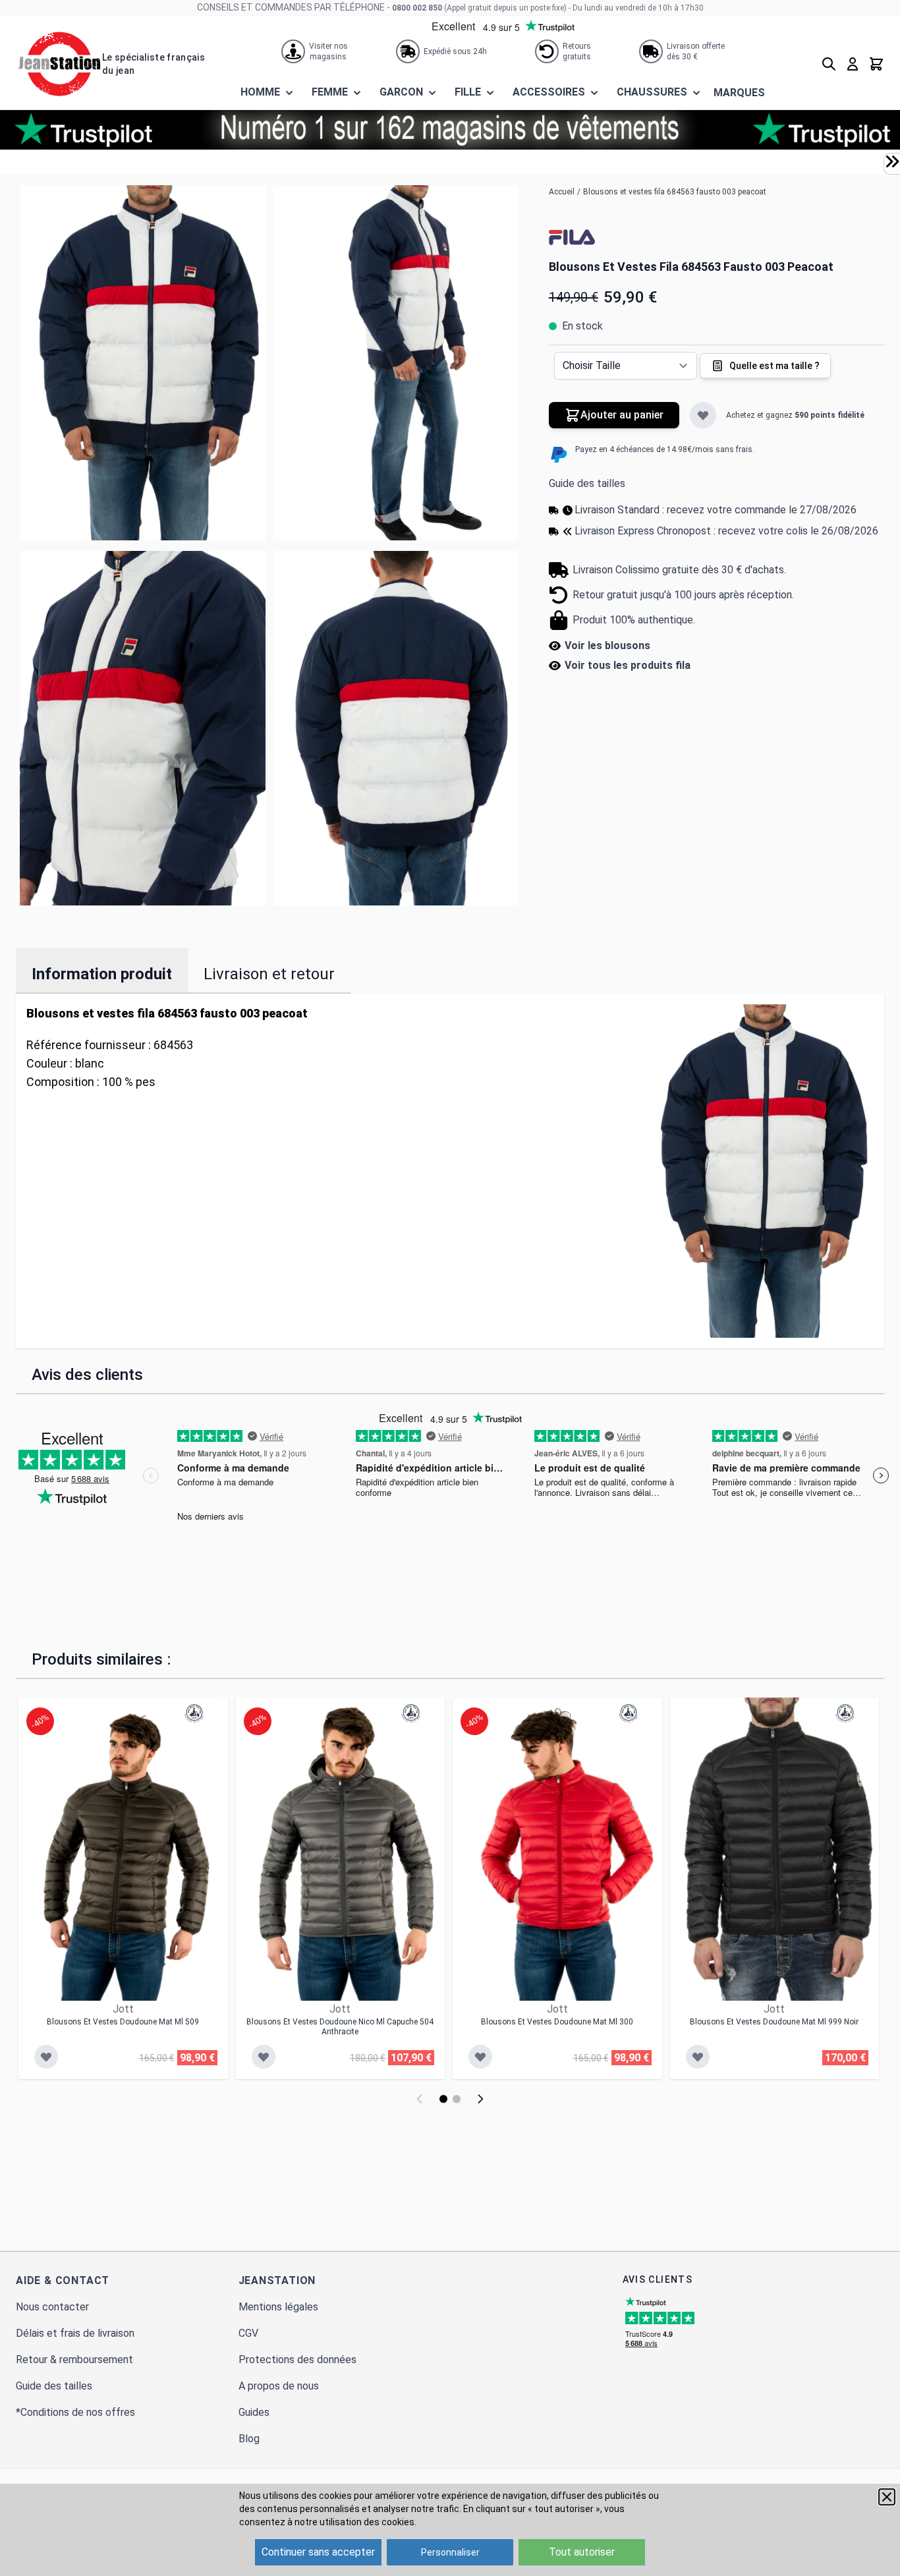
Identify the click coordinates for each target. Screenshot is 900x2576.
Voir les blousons (607, 645)
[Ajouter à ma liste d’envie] (703, 415)
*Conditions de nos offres (75, 2412)
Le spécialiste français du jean (154, 64)
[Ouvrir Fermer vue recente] (892, 161)
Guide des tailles (587, 483)
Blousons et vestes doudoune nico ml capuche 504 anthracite (340, 2027)
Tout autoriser (582, 2552)
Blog (249, 2439)
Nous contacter (52, 2307)
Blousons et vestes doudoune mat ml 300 (557, 2022)
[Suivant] (480, 2099)
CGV (248, 2333)
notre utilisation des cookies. (355, 2522)
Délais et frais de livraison (75, 2333)
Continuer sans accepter (318, 2552)
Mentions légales (278, 2307)
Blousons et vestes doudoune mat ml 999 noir (774, 2022)
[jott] (194, 1713)
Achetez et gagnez (795, 415)
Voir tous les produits (628, 665)
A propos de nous (279, 2386)
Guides (254, 2412)
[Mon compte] (853, 64)
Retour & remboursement (74, 2360)
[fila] (572, 237)
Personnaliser (450, 2552)
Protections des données (297, 2360)
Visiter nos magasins (328, 51)
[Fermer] (887, 2497)
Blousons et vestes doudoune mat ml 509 (123, 2022)
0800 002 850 (417, 8)
